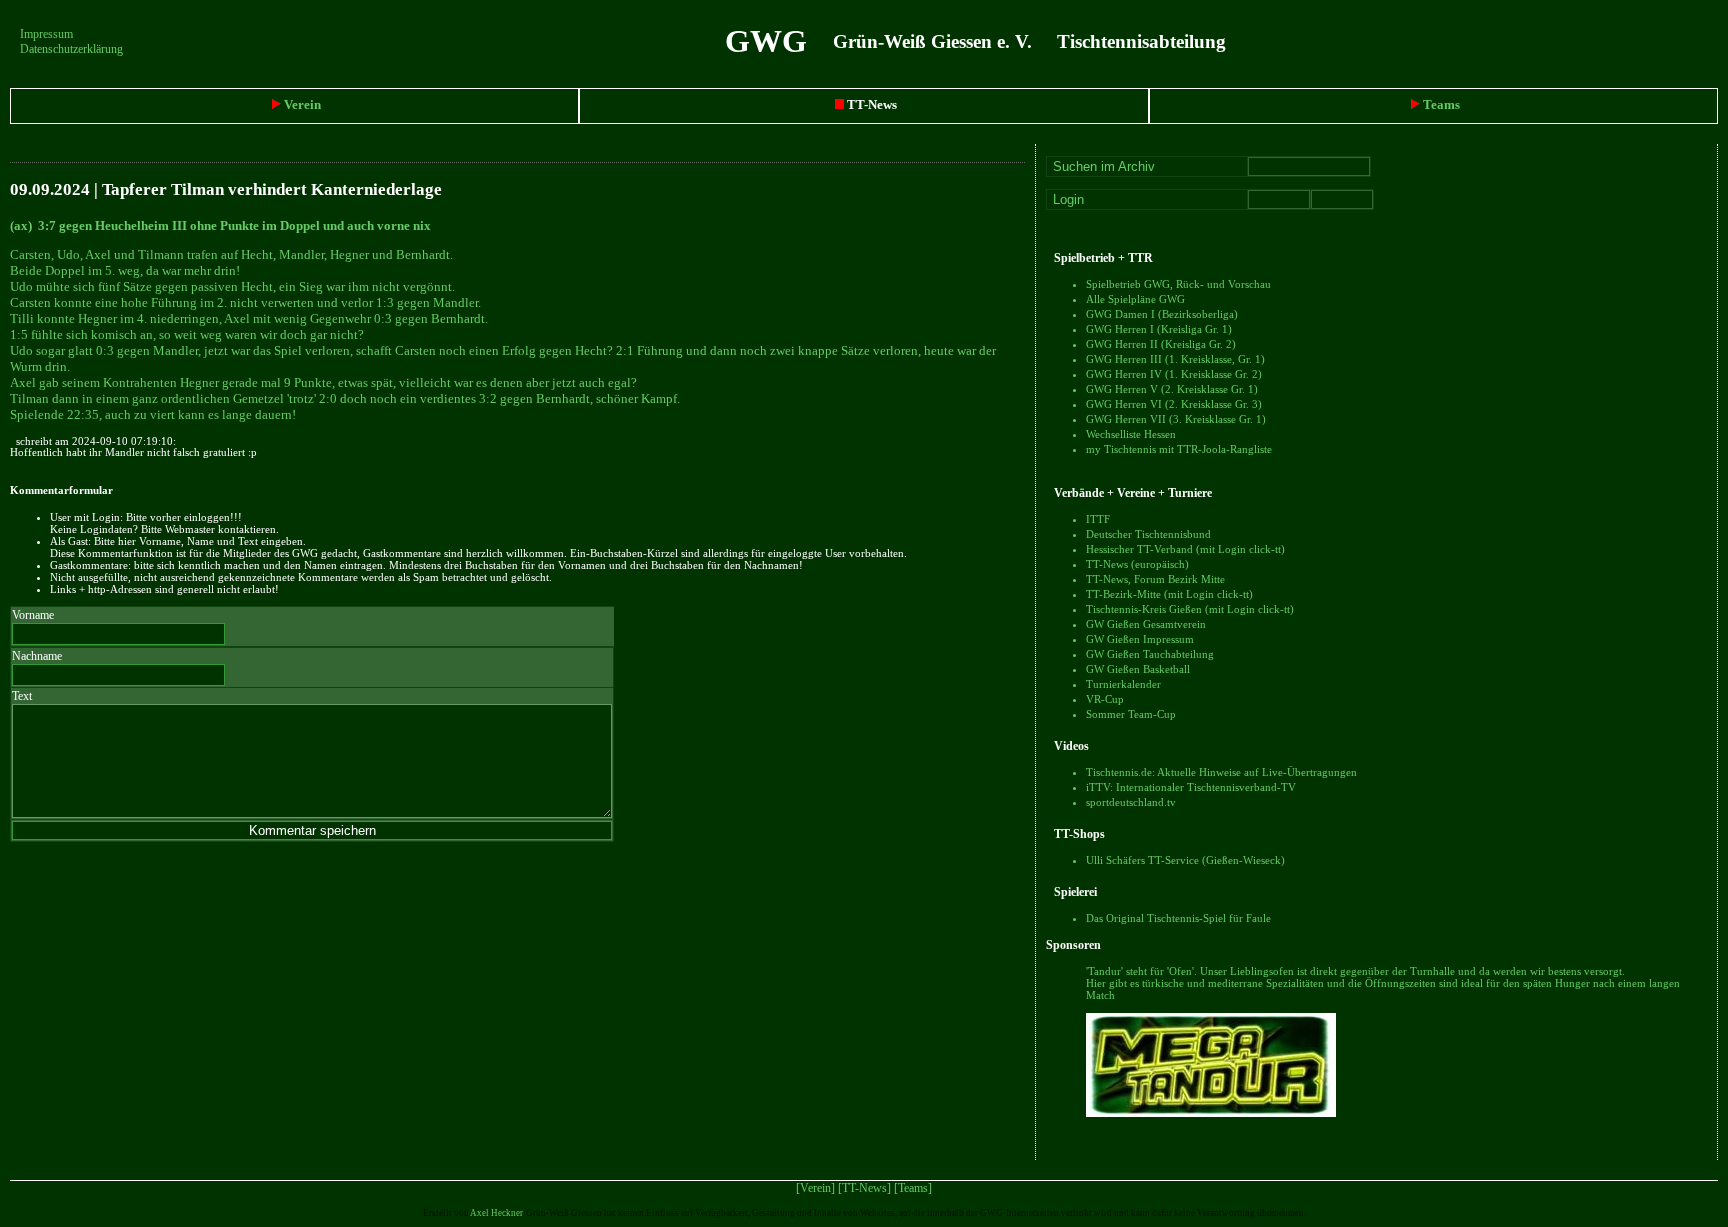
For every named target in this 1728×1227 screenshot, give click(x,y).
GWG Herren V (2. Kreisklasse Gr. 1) (1172, 389)
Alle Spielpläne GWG (1135, 299)
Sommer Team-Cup (1131, 714)
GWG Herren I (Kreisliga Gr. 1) (1159, 329)
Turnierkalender (1123, 684)
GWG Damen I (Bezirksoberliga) (1162, 314)
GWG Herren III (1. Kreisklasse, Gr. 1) (1175, 359)
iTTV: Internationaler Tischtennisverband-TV (1191, 787)
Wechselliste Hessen (1131, 434)
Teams (1440, 104)
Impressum (46, 34)
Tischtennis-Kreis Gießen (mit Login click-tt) (1190, 609)
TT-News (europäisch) (1137, 564)
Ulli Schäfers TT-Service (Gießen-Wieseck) (1185, 860)
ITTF (1098, 519)
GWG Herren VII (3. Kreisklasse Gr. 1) (1176, 419)
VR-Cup (1105, 699)
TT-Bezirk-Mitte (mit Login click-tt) (1169, 594)
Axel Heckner (496, 1213)
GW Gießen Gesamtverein (1146, 624)
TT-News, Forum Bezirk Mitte (1155, 579)
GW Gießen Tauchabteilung (1150, 654)
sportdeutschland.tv (1131, 802)
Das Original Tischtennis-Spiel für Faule (1178, 918)
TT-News (870, 104)
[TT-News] (864, 1188)
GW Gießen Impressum (1140, 639)
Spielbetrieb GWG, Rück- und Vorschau (1178, 284)
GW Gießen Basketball (1138, 669)
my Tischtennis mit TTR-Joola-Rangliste (1179, 449)
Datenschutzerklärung (71, 49)
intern (1714, 41)
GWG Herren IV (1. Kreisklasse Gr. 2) (1174, 374)
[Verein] (815, 1188)
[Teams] (913, 1188)
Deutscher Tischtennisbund (1148, 534)
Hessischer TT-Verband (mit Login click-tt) (1185, 549)
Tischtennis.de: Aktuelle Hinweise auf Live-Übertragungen (1221, 772)
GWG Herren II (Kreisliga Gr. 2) (1161, 344)
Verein (301, 104)
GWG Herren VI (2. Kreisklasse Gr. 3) (1174, 404)
